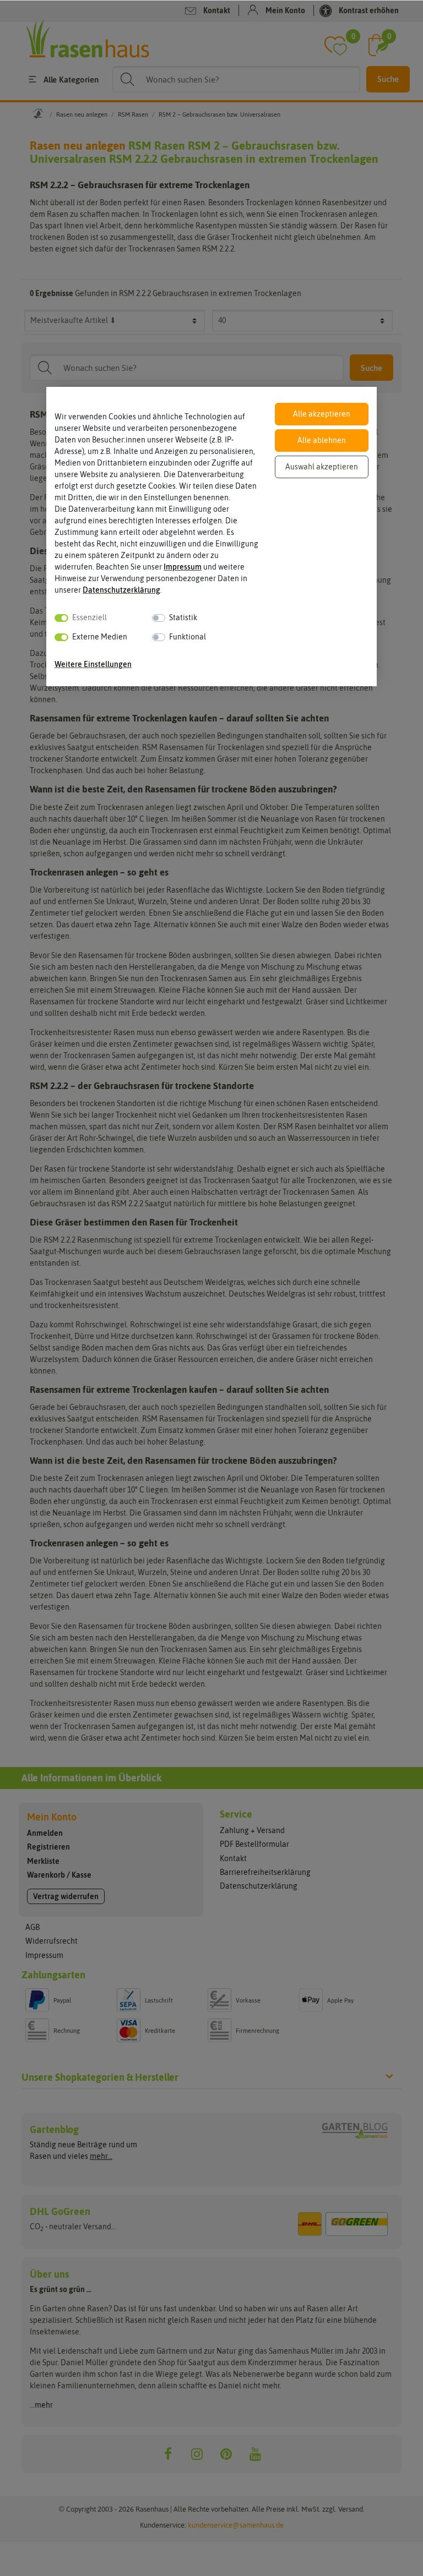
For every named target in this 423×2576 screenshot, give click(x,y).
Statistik (183, 617)
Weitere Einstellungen (93, 664)
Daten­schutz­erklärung (121, 590)
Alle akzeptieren (322, 414)
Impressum (183, 567)
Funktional (188, 637)
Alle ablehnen (322, 440)
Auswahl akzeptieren (322, 467)
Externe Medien (100, 637)
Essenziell (90, 617)
